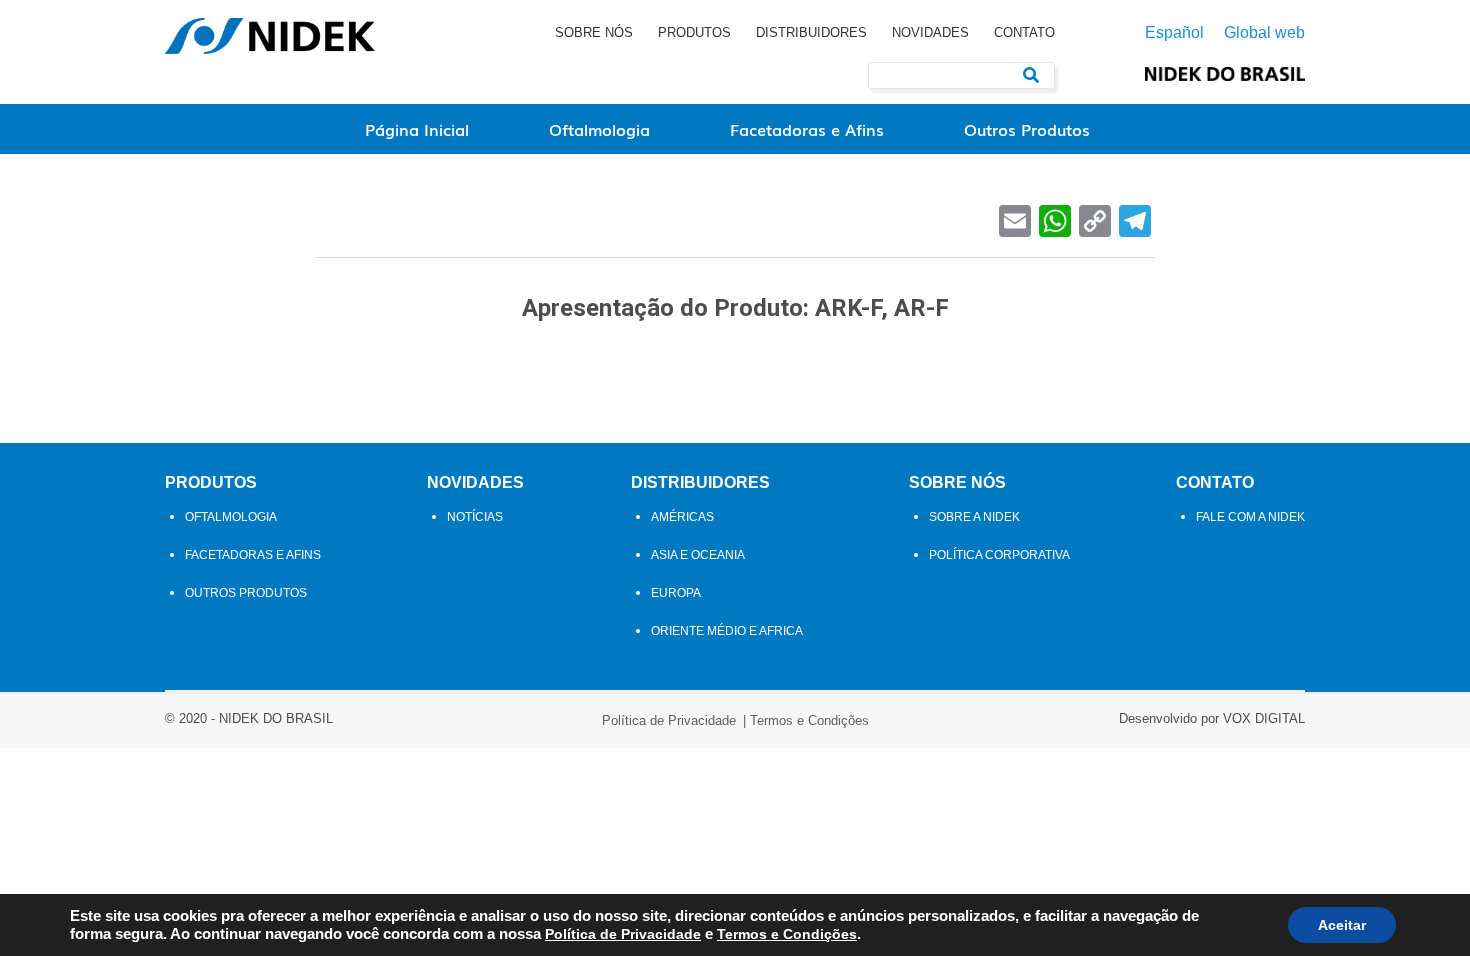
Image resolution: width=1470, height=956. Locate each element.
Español (1174, 33)
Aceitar (1342, 925)
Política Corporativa (999, 555)
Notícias (475, 517)
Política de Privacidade (669, 720)
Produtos (694, 32)
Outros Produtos (1027, 129)
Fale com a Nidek (1250, 517)
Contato (1024, 32)
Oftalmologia (599, 129)
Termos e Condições (809, 720)
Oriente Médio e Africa (727, 631)
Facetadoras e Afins (807, 129)
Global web (1264, 33)
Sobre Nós (594, 32)
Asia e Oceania (698, 555)
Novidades (930, 32)
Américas (682, 517)
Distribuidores (811, 32)
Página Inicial (417, 129)
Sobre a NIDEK (974, 517)
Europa (676, 593)
